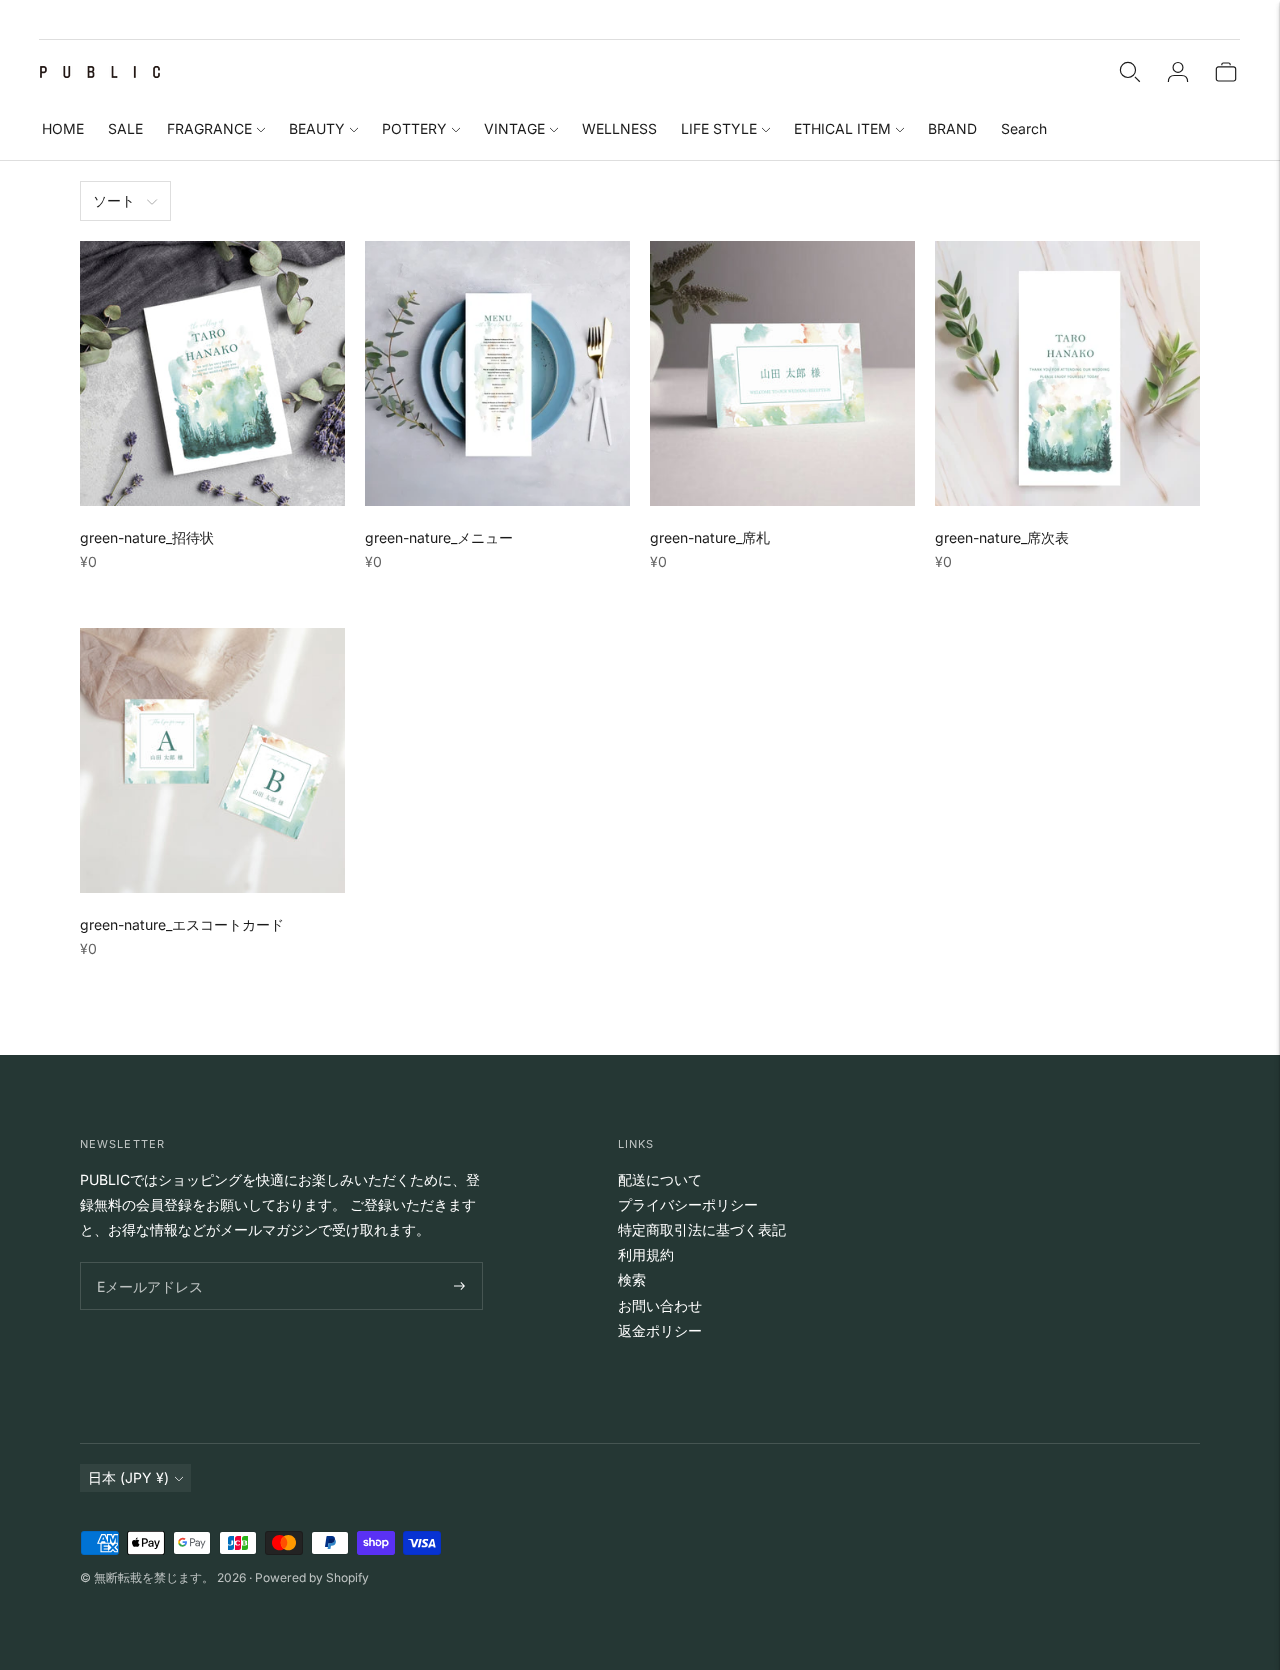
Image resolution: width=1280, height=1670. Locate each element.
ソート (114, 200)
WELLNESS (619, 128)
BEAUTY (317, 128)
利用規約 (646, 1254)
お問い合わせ (660, 1305)
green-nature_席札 (710, 537)
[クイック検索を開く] (1130, 72)
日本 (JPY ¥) (128, 1477)
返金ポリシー (660, 1330)
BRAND (952, 128)
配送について (660, 1179)
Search (1024, 128)
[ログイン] (1178, 72)
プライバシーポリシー (688, 1204)
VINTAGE (514, 128)
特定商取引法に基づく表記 (702, 1229)
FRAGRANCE (209, 128)
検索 (632, 1279)
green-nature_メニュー (439, 537)
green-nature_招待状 (147, 537)
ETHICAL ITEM (842, 128)
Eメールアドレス (145, 1262)
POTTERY (414, 128)
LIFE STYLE (719, 128)
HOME (63, 128)
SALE (125, 128)
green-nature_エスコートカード (182, 924)
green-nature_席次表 (1002, 537)
